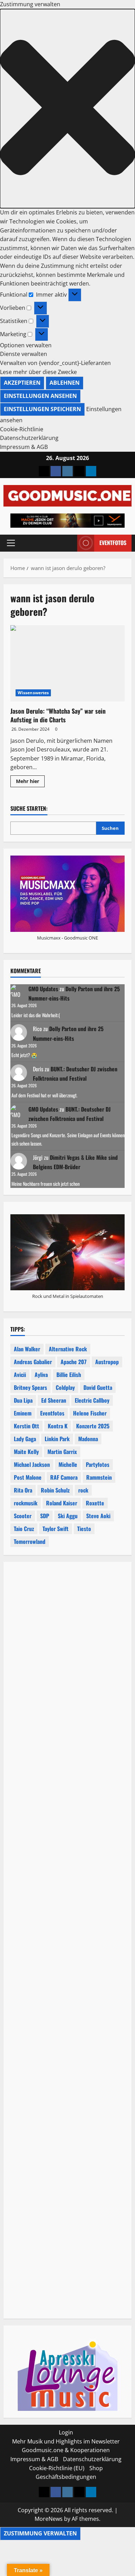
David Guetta (98, 1387)
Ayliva (41, 1375)
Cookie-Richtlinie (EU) (57, 2468)
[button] (67, 109)
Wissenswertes (33, 693)
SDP (45, 1516)
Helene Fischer (90, 1413)
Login (66, 2432)
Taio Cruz (24, 1529)
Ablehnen (65, 383)
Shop (96, 2468)
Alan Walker (27, 1349)
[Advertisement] (67, 1851)
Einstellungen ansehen (40, 396)
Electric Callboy (92, 1400)
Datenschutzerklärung (29, 438)
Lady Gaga (25, 1439)
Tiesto (84, 1529)
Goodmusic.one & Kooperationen (66, 2450)
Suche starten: (29, 809)
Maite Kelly (26, 1452)
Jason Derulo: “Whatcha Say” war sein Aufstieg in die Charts (67, 663)
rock (83, 1490)
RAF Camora (64, 1477)
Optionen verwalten (26, 345)
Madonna (88, 1439)
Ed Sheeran (54, 1400)
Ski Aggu (68, 1516)
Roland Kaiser (62, 1503)
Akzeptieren (22, 383)
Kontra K (58, 1426)
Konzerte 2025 (93, 1426)
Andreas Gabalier (33, 1362)
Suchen (110, 828)
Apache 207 (74, 1362)
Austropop (107, 1362)
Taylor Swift (56, 1529)
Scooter (23, 1516)
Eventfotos (113, 543)
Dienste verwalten (24, 354)
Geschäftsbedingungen (66, 2477)
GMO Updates (43, 989)
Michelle (68, 1464)
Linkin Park (57, 1439)
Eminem (23, 1413)
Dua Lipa (23, 1400)
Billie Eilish (69, 1375)
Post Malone (28, 1477)
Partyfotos (98, 1464)
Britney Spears (30, 1387)
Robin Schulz (55, 1490)
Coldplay (65, 1387)
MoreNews (49, 2519)
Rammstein (99, 1477)
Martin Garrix (62, 1452)
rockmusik (26, 1503)
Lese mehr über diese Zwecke (38, 372)
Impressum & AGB (24, 447)
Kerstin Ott (26, 1426)
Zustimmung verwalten (40, 2533)
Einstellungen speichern (42, 409)
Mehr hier (30, 782)
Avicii (20, 1375)
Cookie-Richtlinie (22, 429)
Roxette (95, 1503)
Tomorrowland (30, 1541)
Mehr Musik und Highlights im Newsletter (66, 2441)
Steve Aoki (98, 1516)
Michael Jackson (32, 1464)
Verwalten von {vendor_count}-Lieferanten (55, 363)
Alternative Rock (68, 1349)
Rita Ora (23, 1490)
